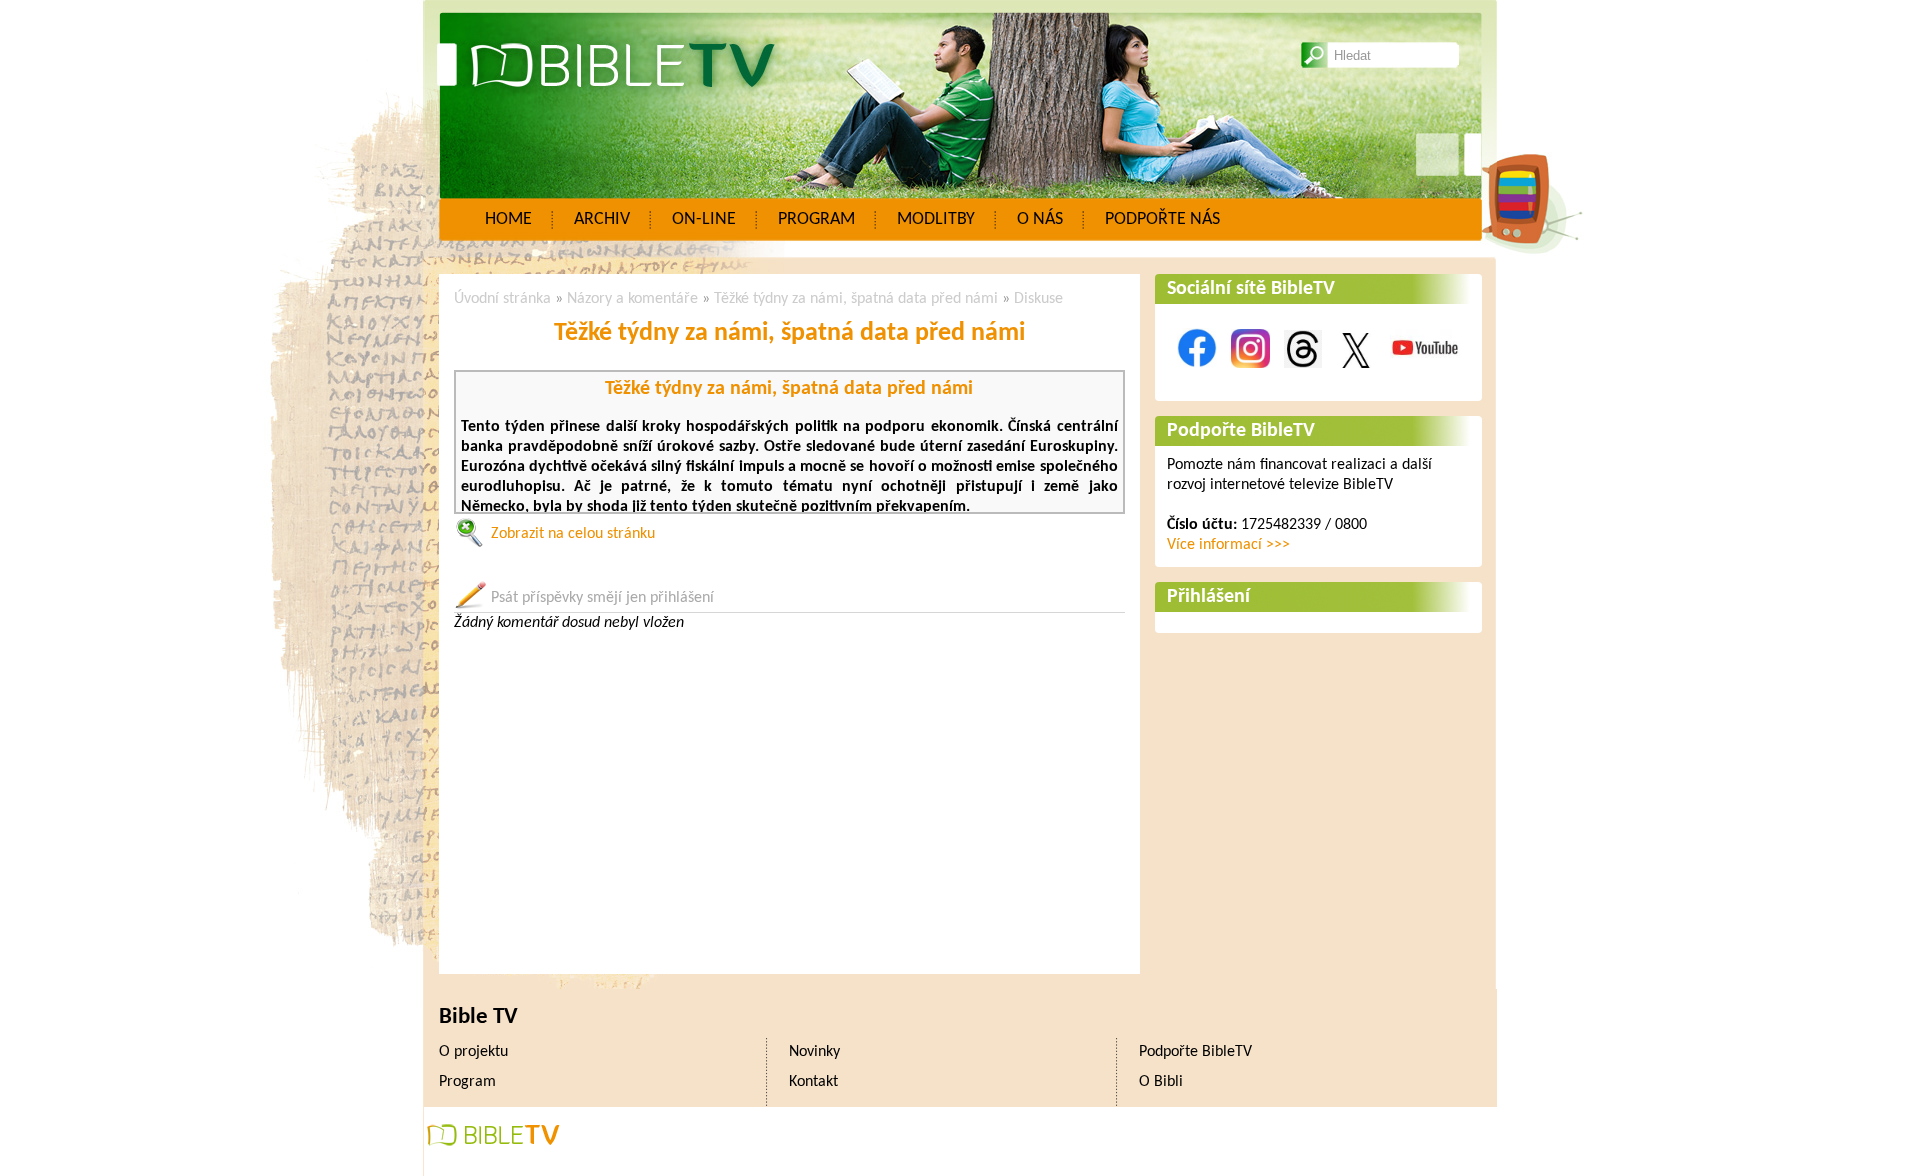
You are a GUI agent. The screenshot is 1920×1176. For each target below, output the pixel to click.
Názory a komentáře (632, 299)
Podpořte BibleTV (1241, 431)
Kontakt (813, 1082)
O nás (1040, 219)
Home (508, 219)
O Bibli (1161, 1082)
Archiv (602, 219)
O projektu (473, 1052)
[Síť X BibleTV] (1356, 379)
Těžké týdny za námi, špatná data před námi (856, 299)
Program (816, 219)
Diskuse (1038, 299)
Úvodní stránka (502, 299)
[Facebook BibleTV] (1197, 379)
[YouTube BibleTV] (1425, 379)
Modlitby (936, 219)
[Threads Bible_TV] (1303, 379)
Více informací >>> (1228, 545)
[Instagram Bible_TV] (1250, 379)
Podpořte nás (1162, 219)
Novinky (814, 1052)
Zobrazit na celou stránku (573, 534)
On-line (704, 219)
